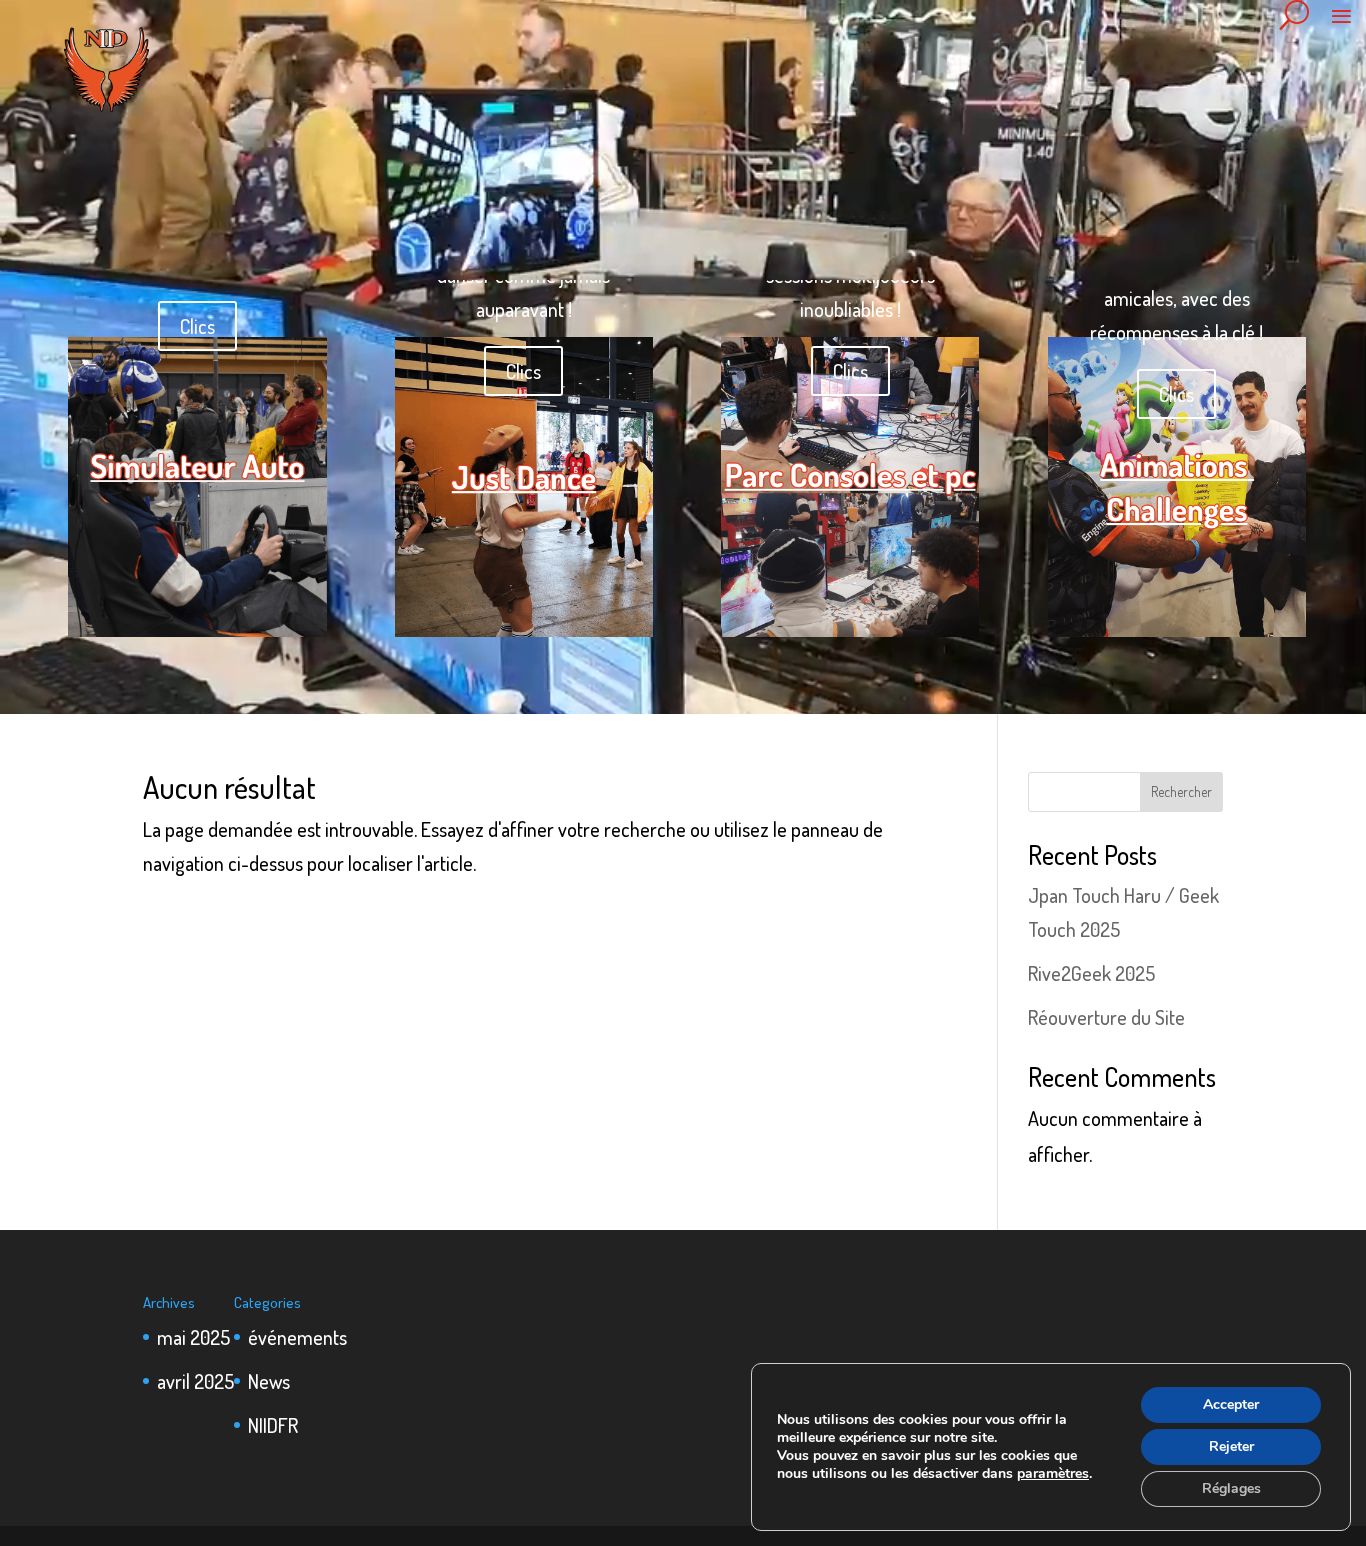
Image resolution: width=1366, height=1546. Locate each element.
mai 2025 (193, 1337)
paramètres (1053, 1474)
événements (297, 1337)
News (269, 1381)
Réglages (1231, 1488)
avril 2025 (195, 1381)
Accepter (1231, 1404)
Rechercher (1181, 791)
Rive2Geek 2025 (1091, 973)
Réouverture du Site (1106, 1017)
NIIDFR (273, 1425)
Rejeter (1231, 1446)
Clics (197, 326)
